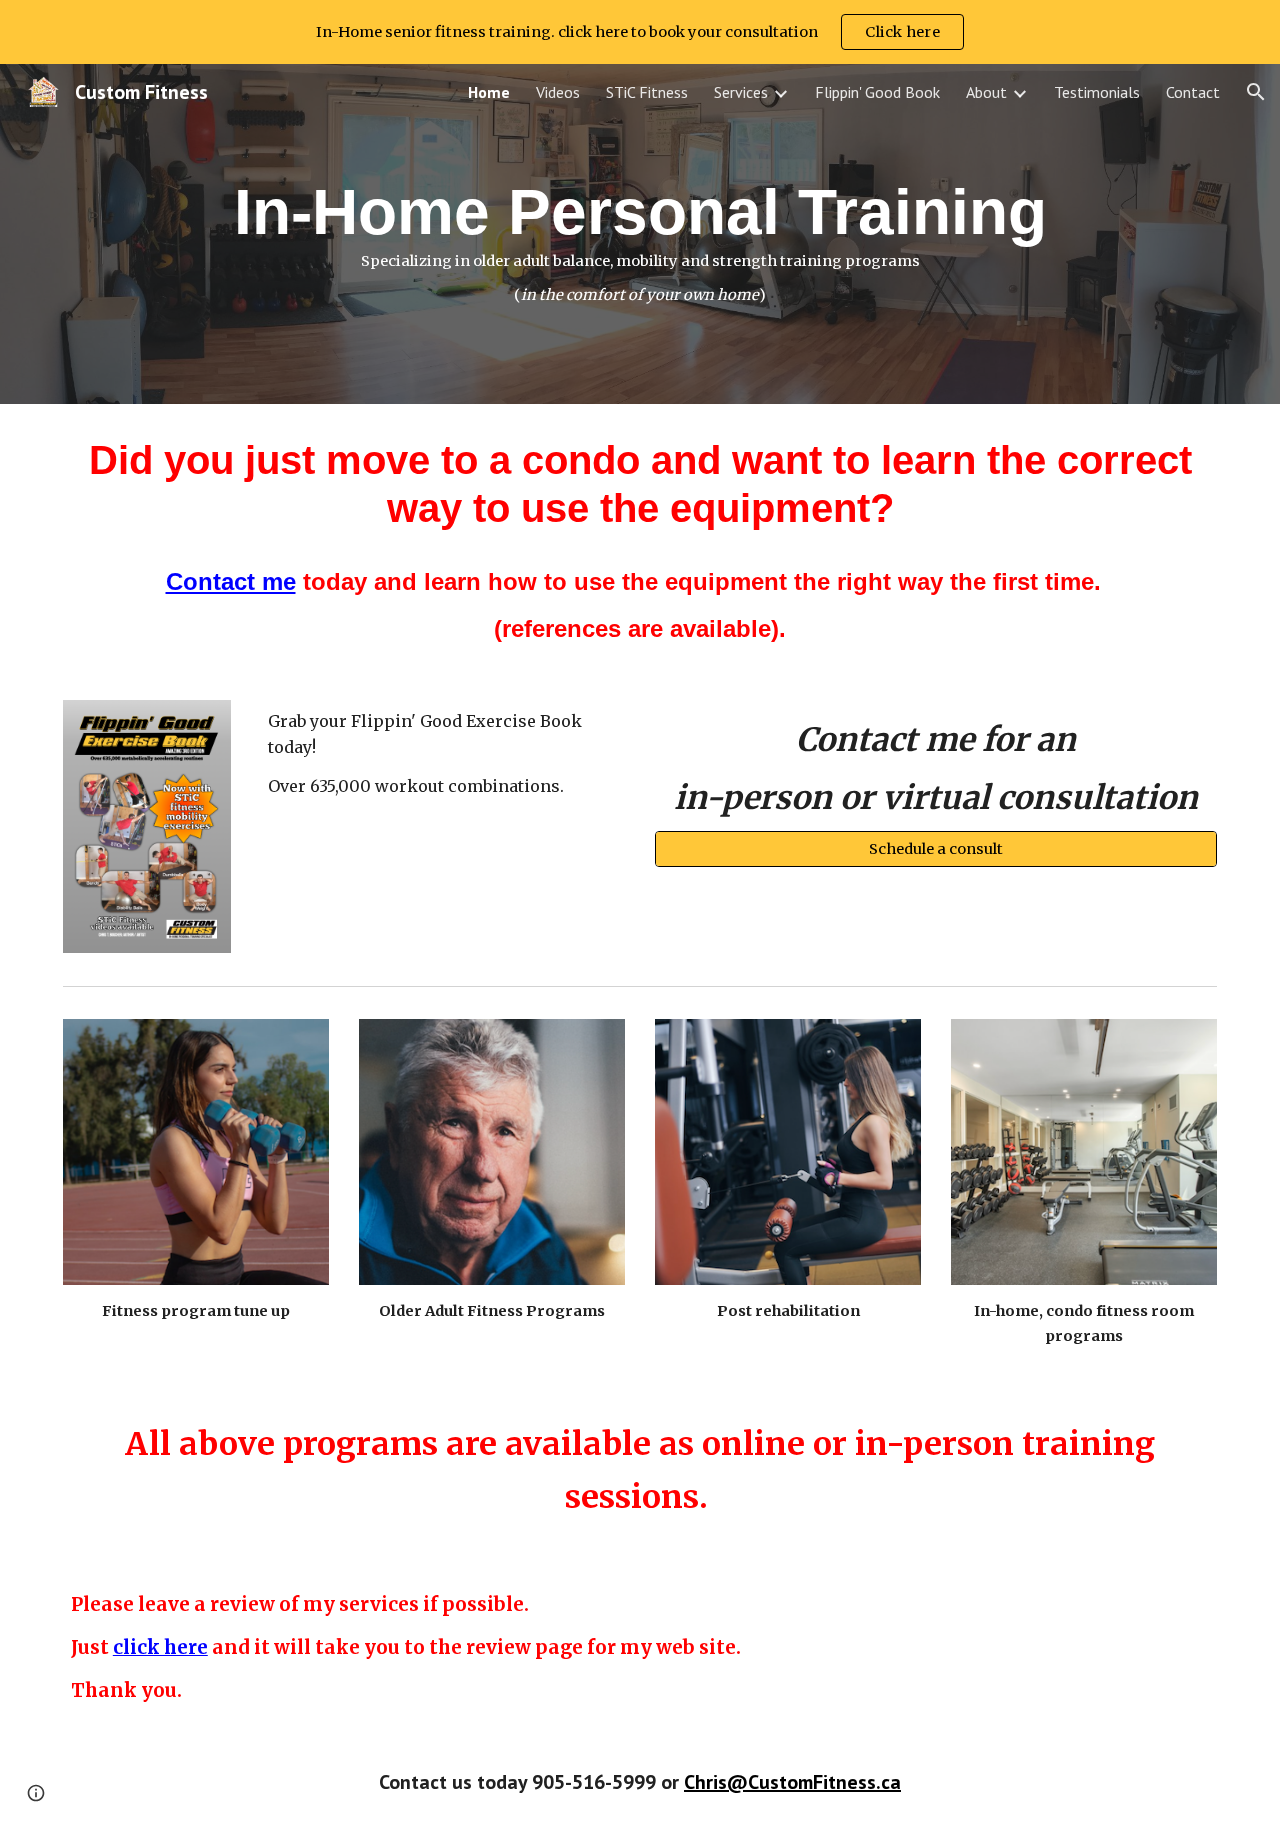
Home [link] (489, 92)
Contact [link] (1193, 92)
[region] (640, 32)
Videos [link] (558, 92)
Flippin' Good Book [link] (877, 92)
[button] (1256, 92)
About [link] (986, 92)
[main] (640, 234)
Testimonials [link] (1097, 92)
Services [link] (741, 92)
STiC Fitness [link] (647, 92)
